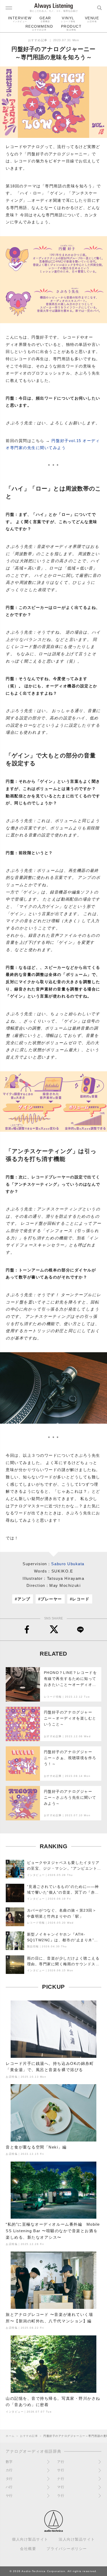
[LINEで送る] (80, 1630)
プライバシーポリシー (67, 2549)
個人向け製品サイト (30, 2539)
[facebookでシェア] (27, 1630)
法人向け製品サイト (77, 2539)
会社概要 (28, 2549)
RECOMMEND (39, 28)
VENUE (92, 19)
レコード (81, 1599)
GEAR (45, 19)
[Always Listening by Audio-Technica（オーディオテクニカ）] (53, 2529)
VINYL (68, 19)
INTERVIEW (20, 19)
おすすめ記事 (38, 40)
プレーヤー (51, 1599)
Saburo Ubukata (68, 1564)
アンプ (24, 1599)
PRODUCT (71, 28)
